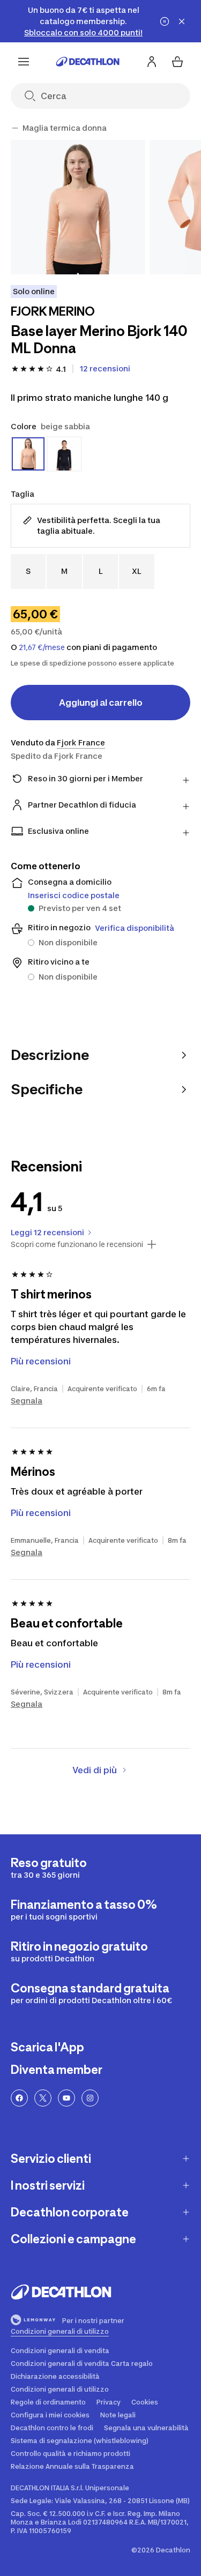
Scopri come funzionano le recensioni (77, 1244)
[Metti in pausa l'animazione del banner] (165, 21)
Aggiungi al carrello (101, 703)
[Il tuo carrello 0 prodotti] (177, 62)
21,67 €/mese (42, 647)
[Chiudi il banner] (182, 21)
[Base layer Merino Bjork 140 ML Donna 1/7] (78, 207)
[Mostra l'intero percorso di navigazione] (15, 128)
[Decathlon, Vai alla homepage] (88, 62)
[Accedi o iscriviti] (152, 62)
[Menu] (24, 62)
